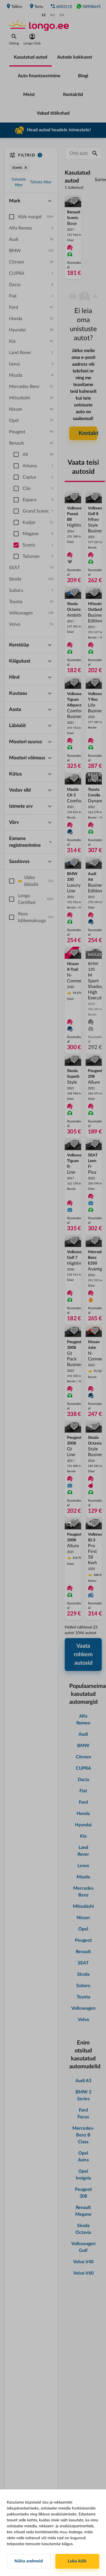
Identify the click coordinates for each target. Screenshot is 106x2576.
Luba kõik (77, 2561)
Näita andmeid (29, 2561)
